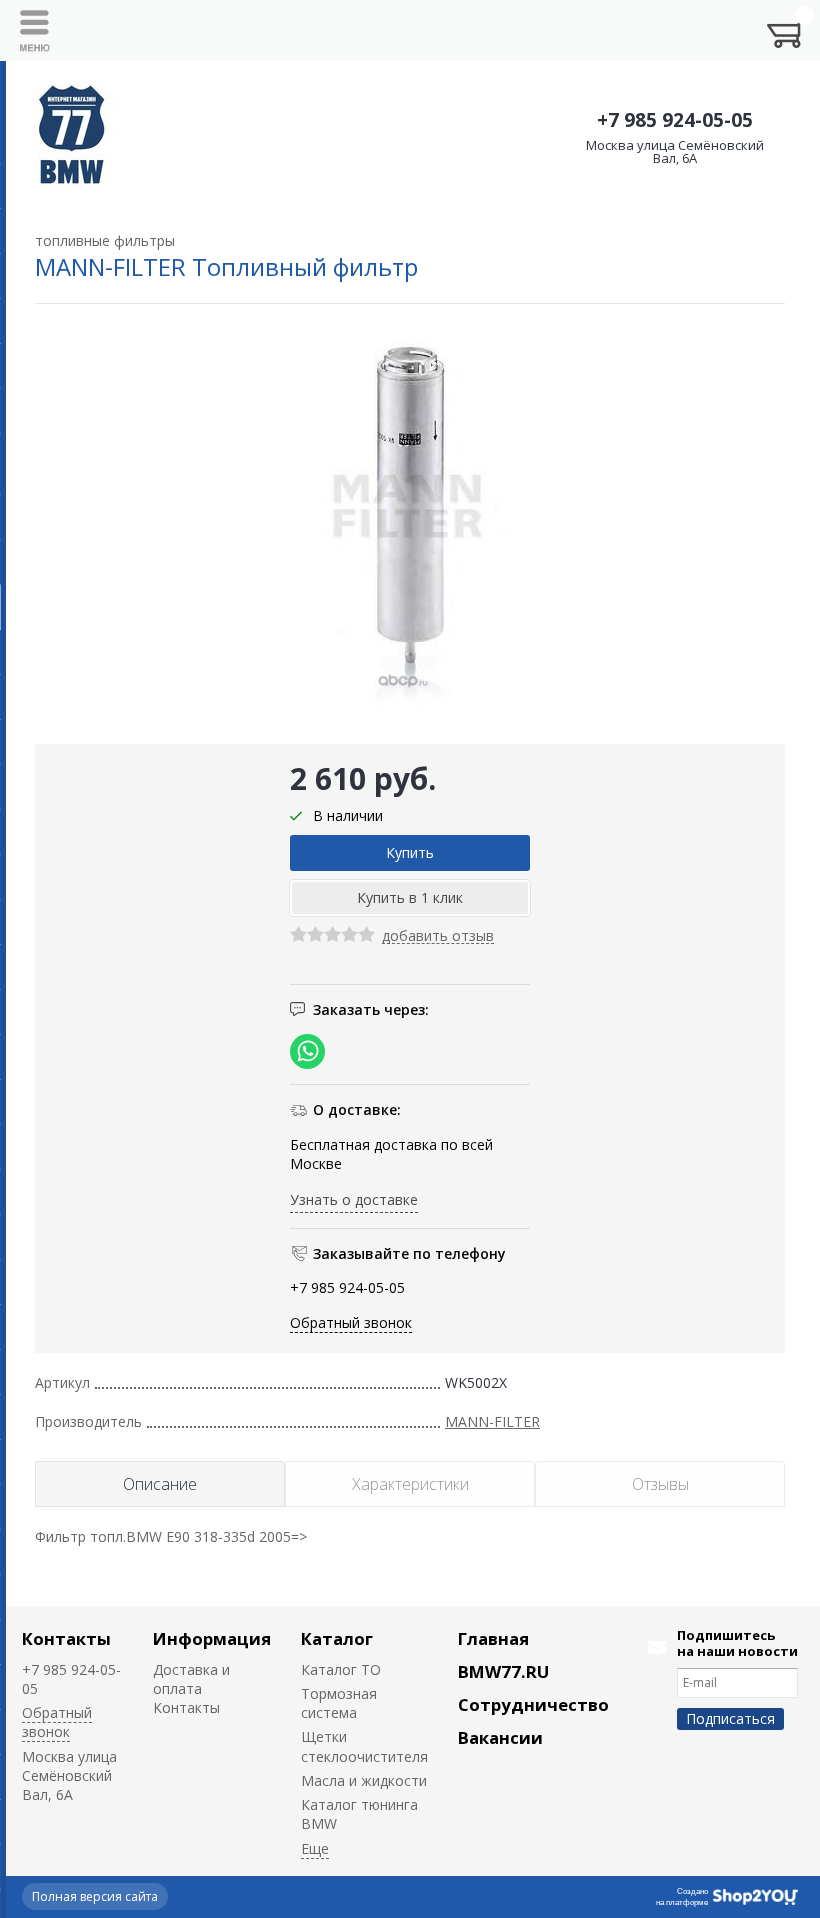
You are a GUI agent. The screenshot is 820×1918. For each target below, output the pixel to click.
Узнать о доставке (354, 1199)
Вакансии (500, 1737)
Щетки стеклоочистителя (364, 1746)
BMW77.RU (503, 1671)
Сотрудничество (533, 1704)
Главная (493, 1638)
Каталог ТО (341, 1669)
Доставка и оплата (191, 1679)
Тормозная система (339, 1703)
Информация (212, 1638)
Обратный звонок (351, 1322)
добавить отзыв (438, 936)
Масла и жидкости (364, 1780)
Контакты (66, 1638)
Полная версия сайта (95, 1896)
